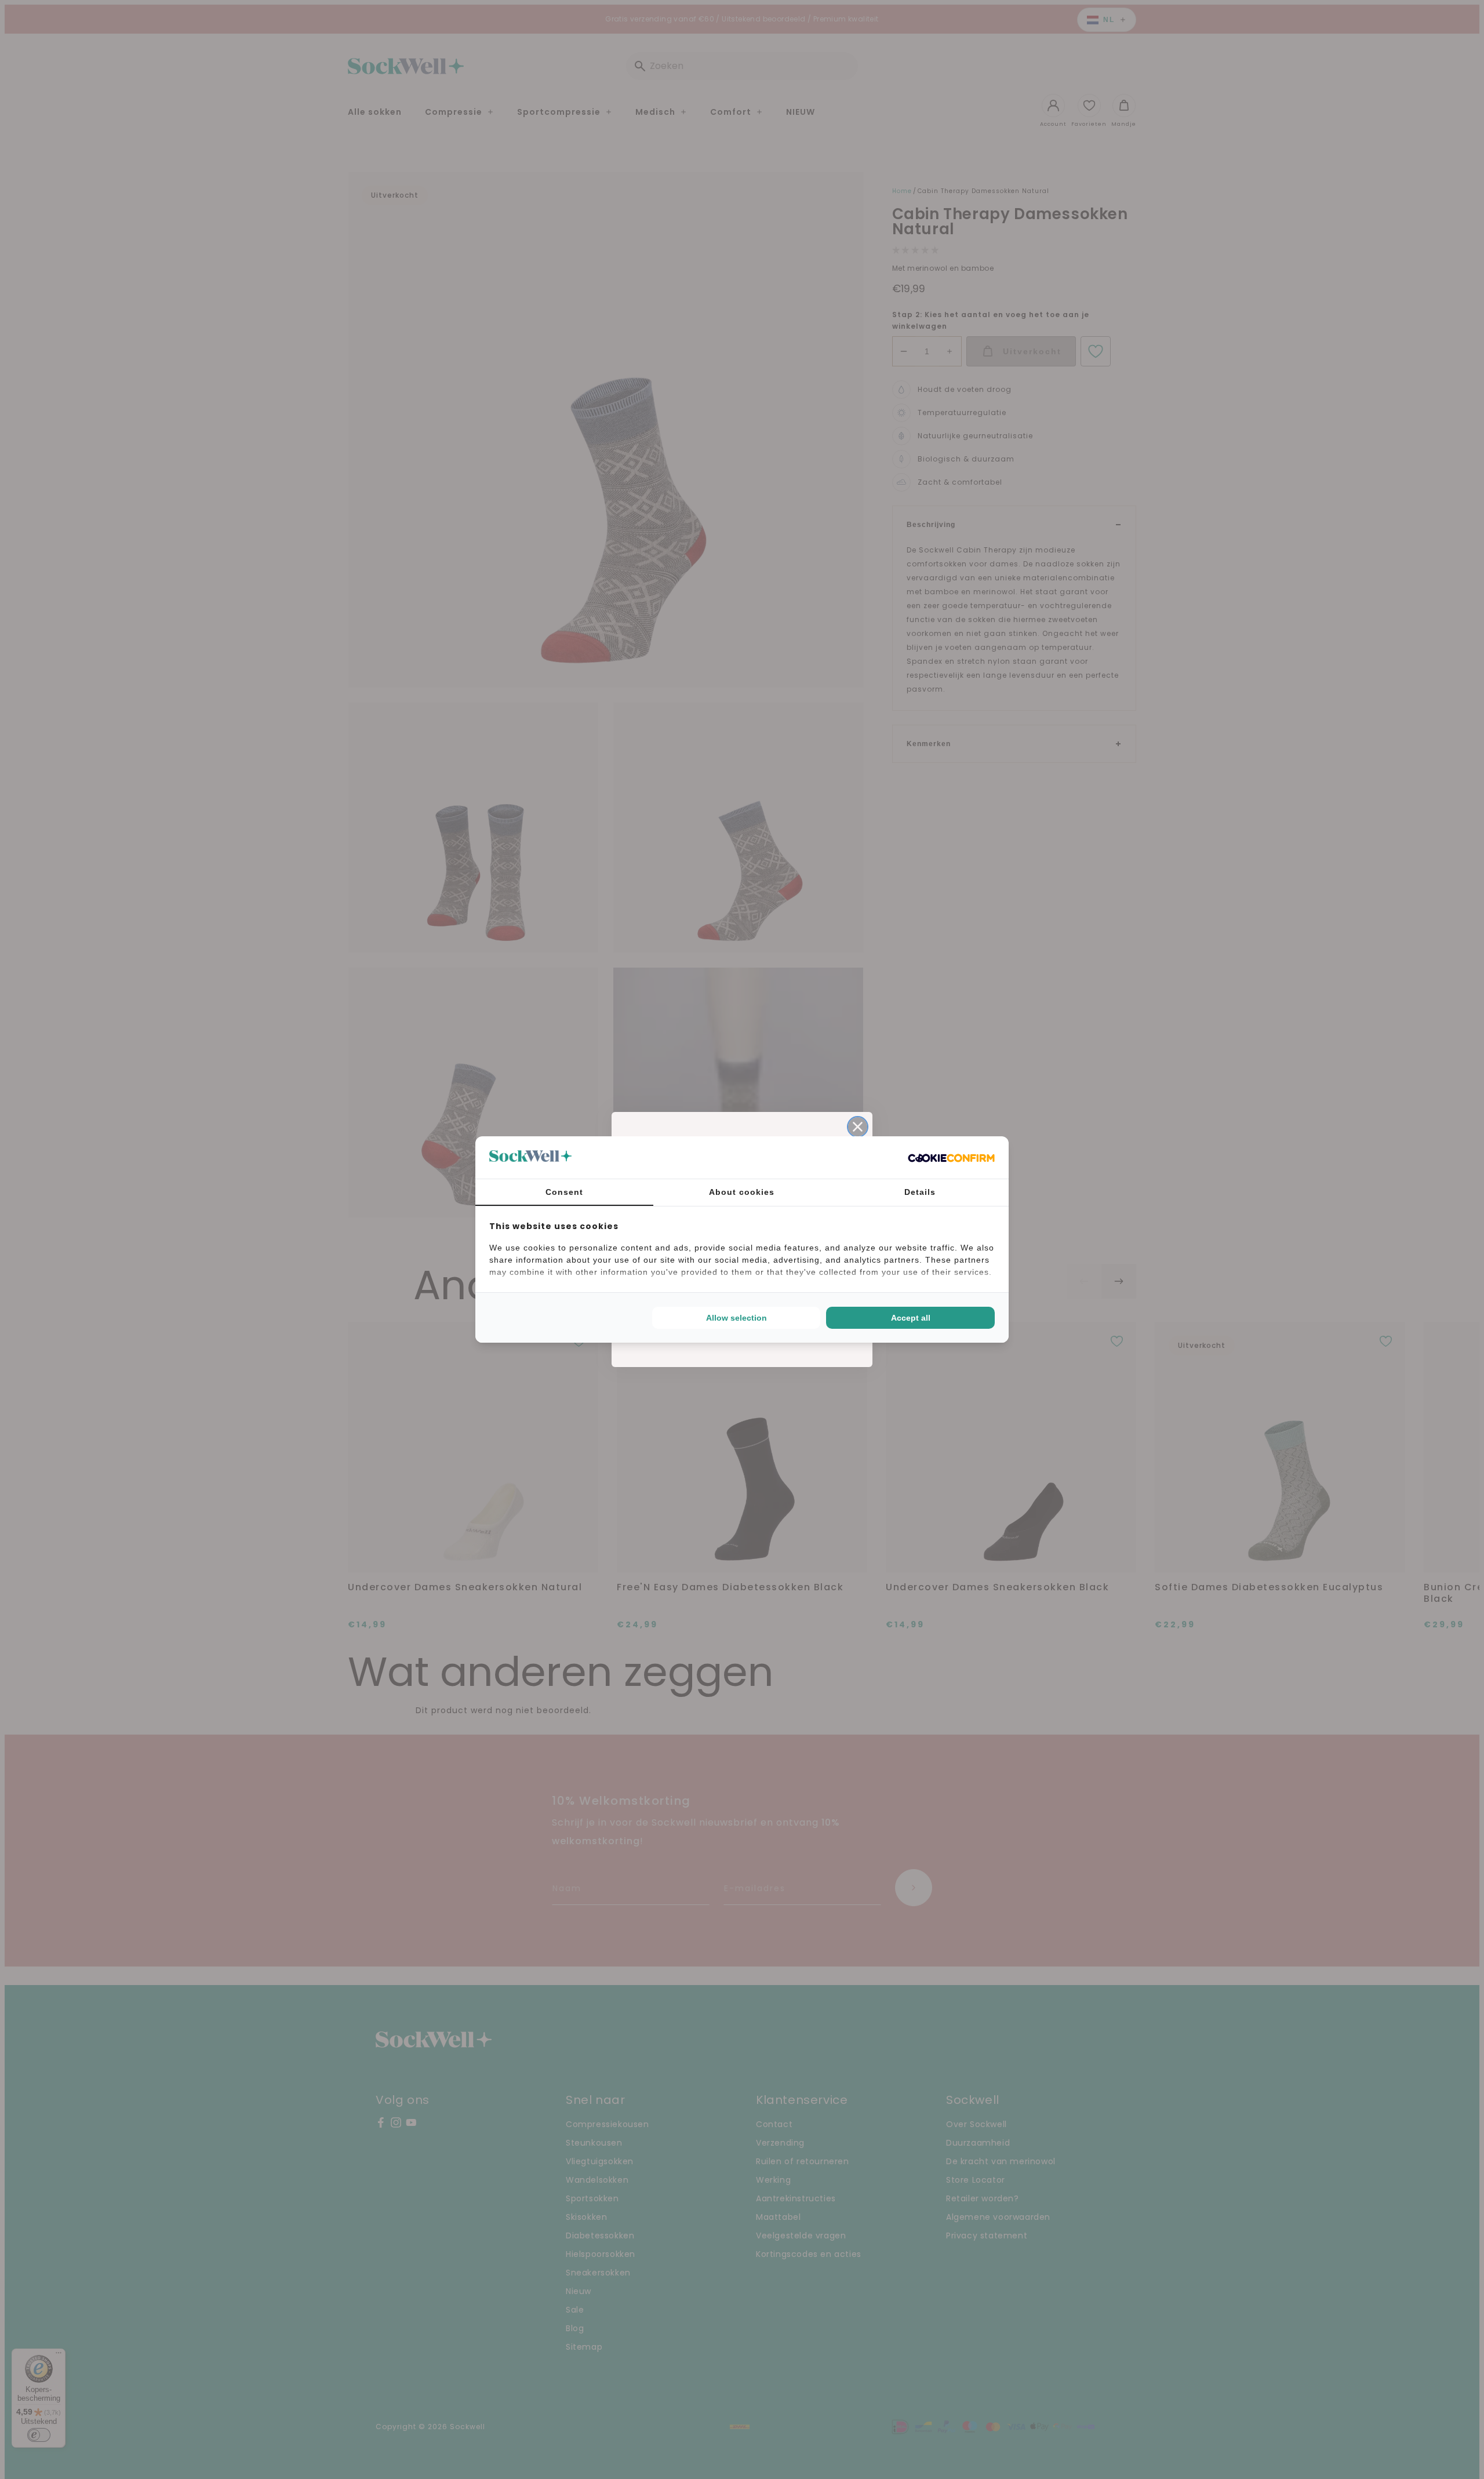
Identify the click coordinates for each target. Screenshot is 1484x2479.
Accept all (911, 1318)
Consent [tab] (564, 1192)
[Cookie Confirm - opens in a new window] (951, 1158)
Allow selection (736, 1318)
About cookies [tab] (742, 1192)
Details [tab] (920, 1192)
